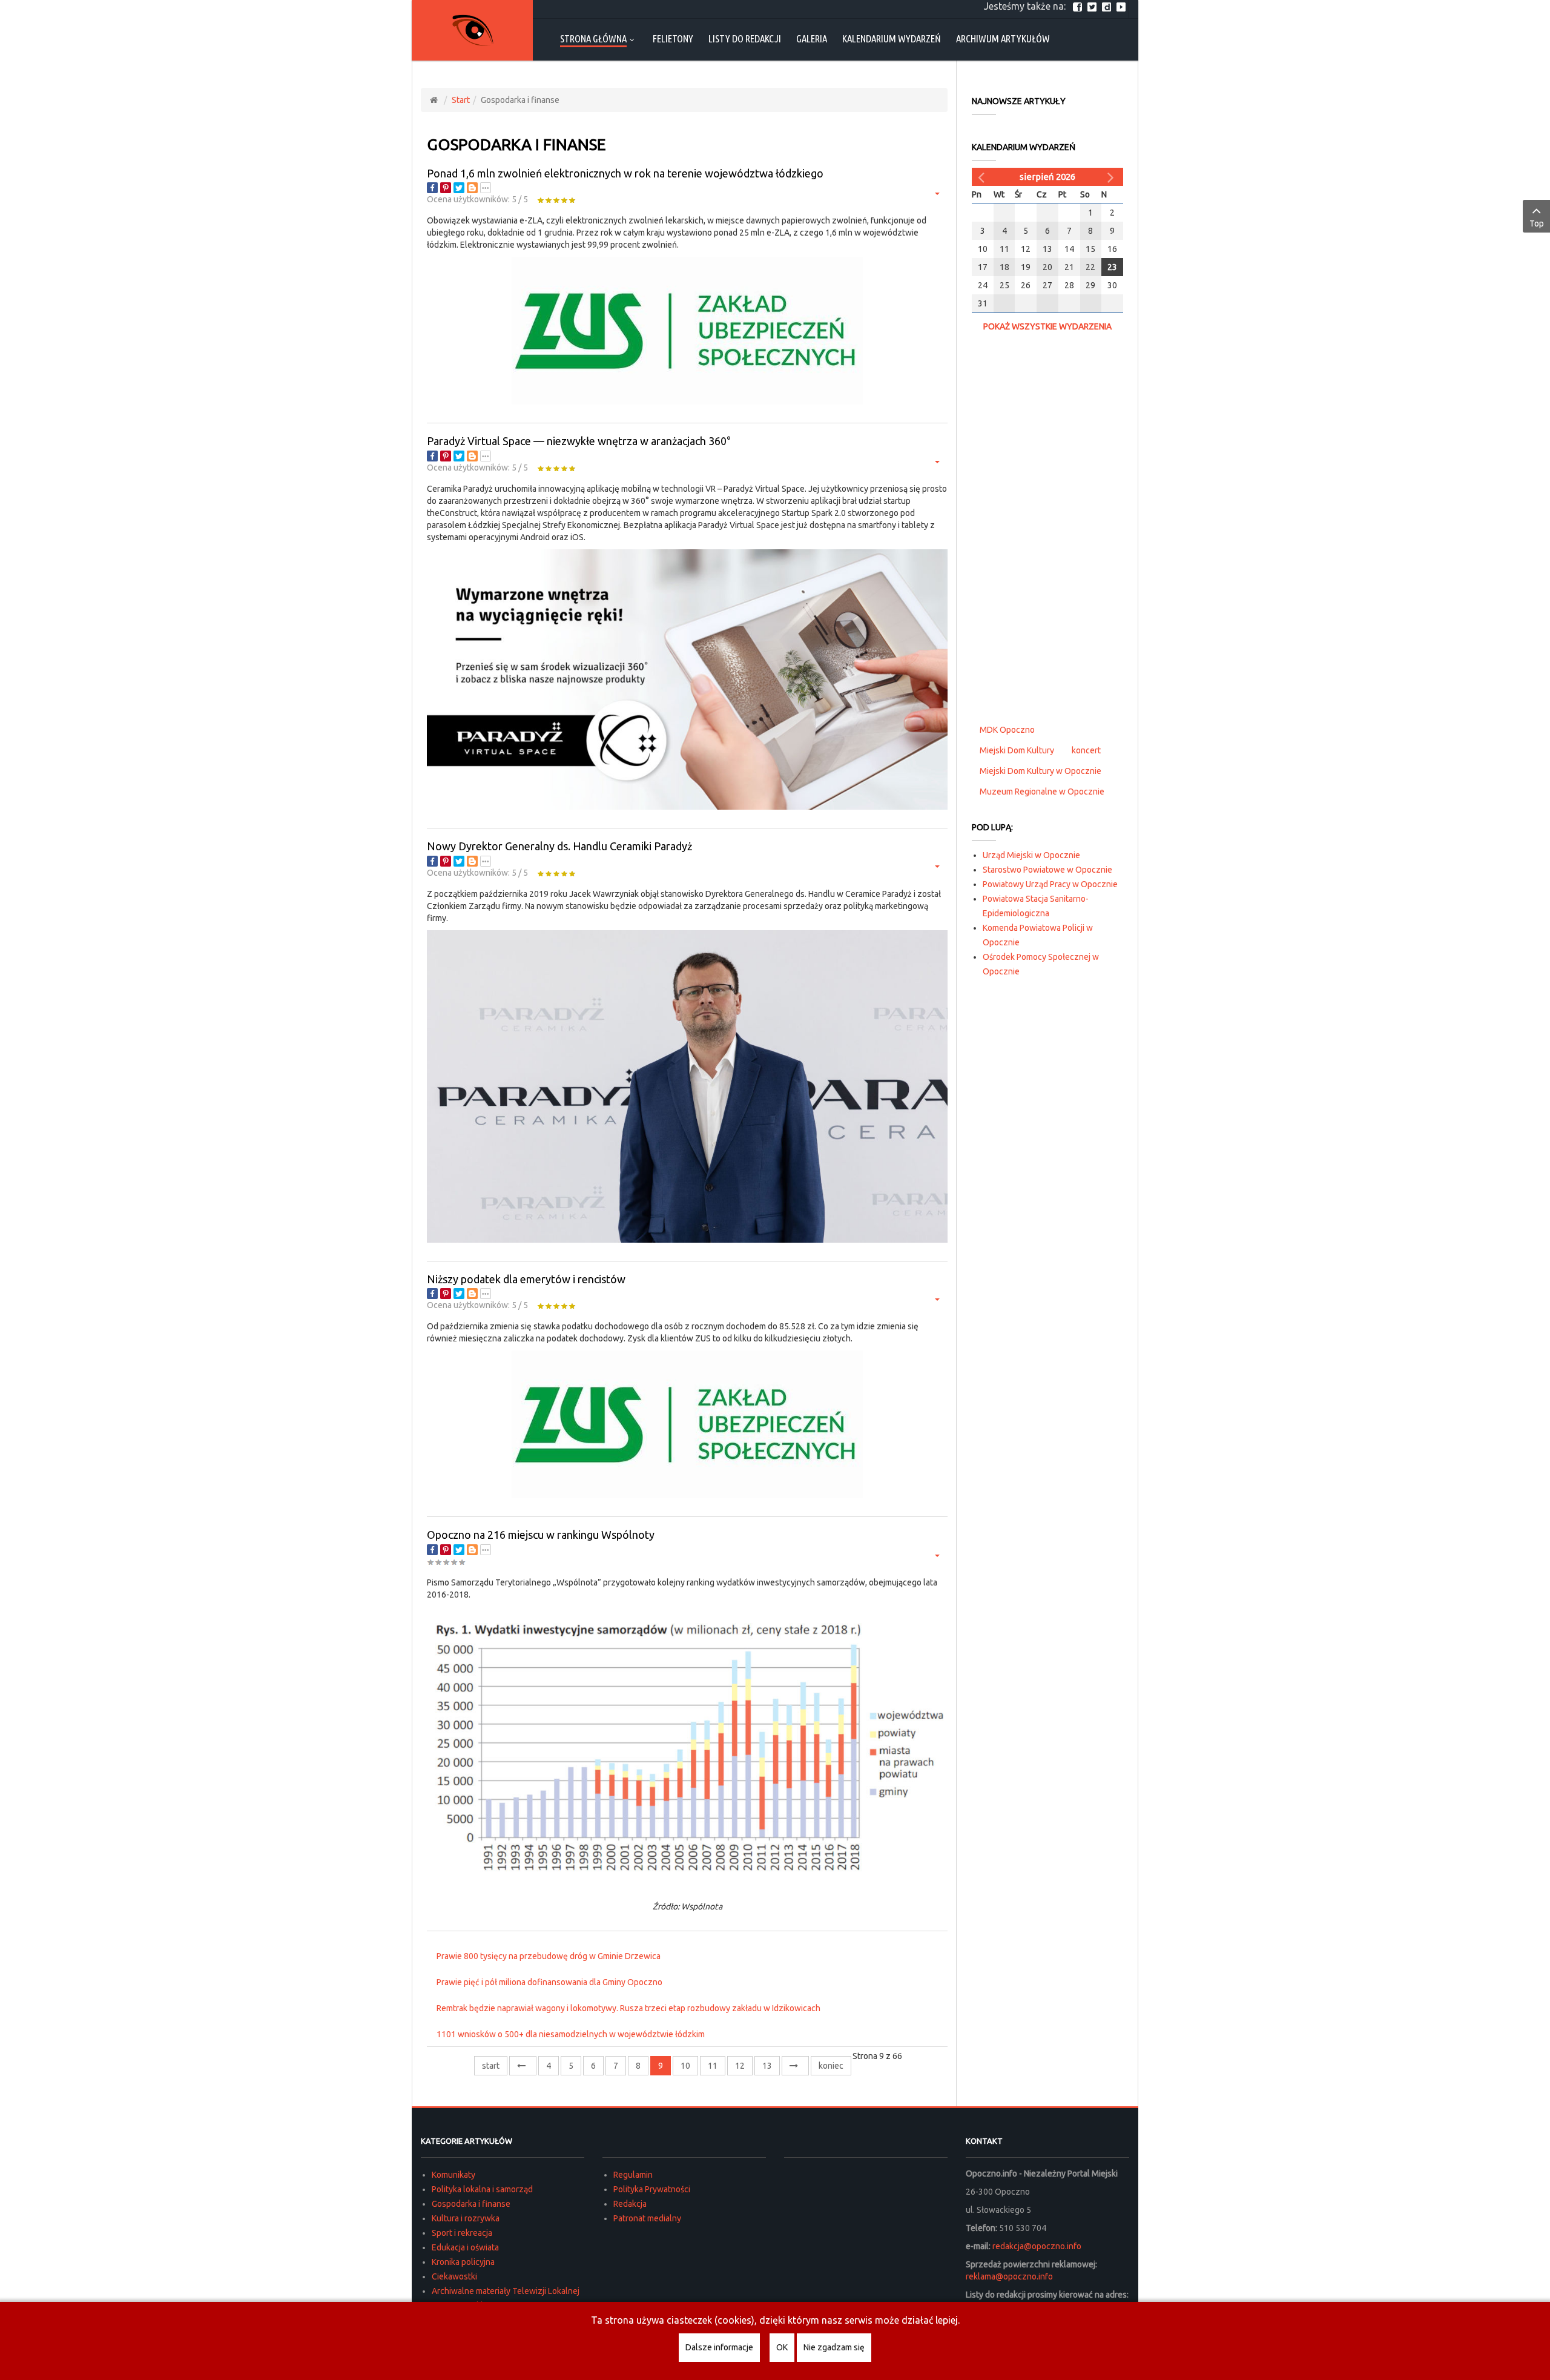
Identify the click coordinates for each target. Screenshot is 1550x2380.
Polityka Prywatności (652, 2189)
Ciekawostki (454, 2276)
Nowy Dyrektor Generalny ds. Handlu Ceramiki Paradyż (559, 846)
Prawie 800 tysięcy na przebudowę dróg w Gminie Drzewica (549, 1956)
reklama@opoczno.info (1009, 2276)
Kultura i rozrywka (466, 2218)
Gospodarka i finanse (471, 2204)
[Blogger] (472, 188)
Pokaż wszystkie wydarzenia (1047, 326)
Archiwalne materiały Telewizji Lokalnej (506, 2291)
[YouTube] (1123, 6)
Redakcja (630, 2204)
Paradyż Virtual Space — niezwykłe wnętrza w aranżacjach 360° (579, 441)
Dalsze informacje (719, 2347)
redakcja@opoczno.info (1037, 2246)
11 (713, 2066)
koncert (1086, 750)
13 (767, 2066)
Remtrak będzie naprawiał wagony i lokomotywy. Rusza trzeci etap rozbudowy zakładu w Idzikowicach (628, 2008)
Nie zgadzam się (834, 2347)
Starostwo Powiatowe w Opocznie (1047, 870)
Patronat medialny (647, 2218)
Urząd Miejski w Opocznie (1031, 855)
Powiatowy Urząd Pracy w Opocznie (1050, 884)
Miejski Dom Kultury (1017, 750)
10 (685, 2066)
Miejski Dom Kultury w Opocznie (1040, 771)
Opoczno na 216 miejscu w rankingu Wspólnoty (541, 1535)
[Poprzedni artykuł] (523, 2066)
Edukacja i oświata (465, 2247)
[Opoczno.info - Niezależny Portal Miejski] (472, 30)
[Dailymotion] (1108, 6)
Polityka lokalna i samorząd (482, 2189)
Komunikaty (453, 2175)
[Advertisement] (1047, 526)
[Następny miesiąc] (1112, 177)
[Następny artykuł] (795, 2066)
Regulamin (633, 2175)
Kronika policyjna (463, 2262)
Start (461, 100)
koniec (831, 2066)
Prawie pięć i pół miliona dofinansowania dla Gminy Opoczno (549, 1982)
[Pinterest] (446, 188)
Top (1537, 223)
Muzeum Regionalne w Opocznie (1042, 792)
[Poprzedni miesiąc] (983, 177)
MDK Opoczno (1007, 730)
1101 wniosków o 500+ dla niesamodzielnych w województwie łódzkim (571, 2034)
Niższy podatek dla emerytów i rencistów (526, 1279)
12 (740, 2066)
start (491, 2066)
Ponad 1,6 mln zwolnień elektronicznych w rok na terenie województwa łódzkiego (625, 173)
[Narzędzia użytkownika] (936, 193)
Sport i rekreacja (462, 2233)
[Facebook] (1079, 6)
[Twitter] (1093, 6)
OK (782, 2347)
